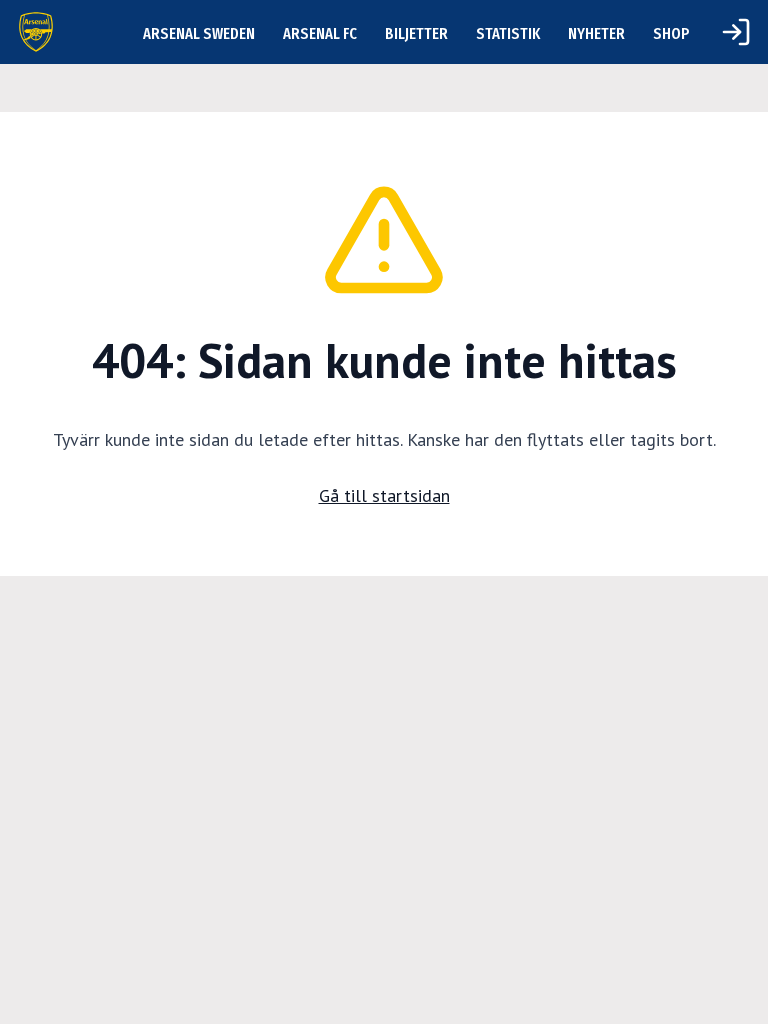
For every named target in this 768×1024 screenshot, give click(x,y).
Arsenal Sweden (199, 33)
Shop (671, 33)
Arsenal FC (320, 33)
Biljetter (416, 33)
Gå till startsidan (384, 495)
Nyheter (596, 33)
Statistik (508, 33)
